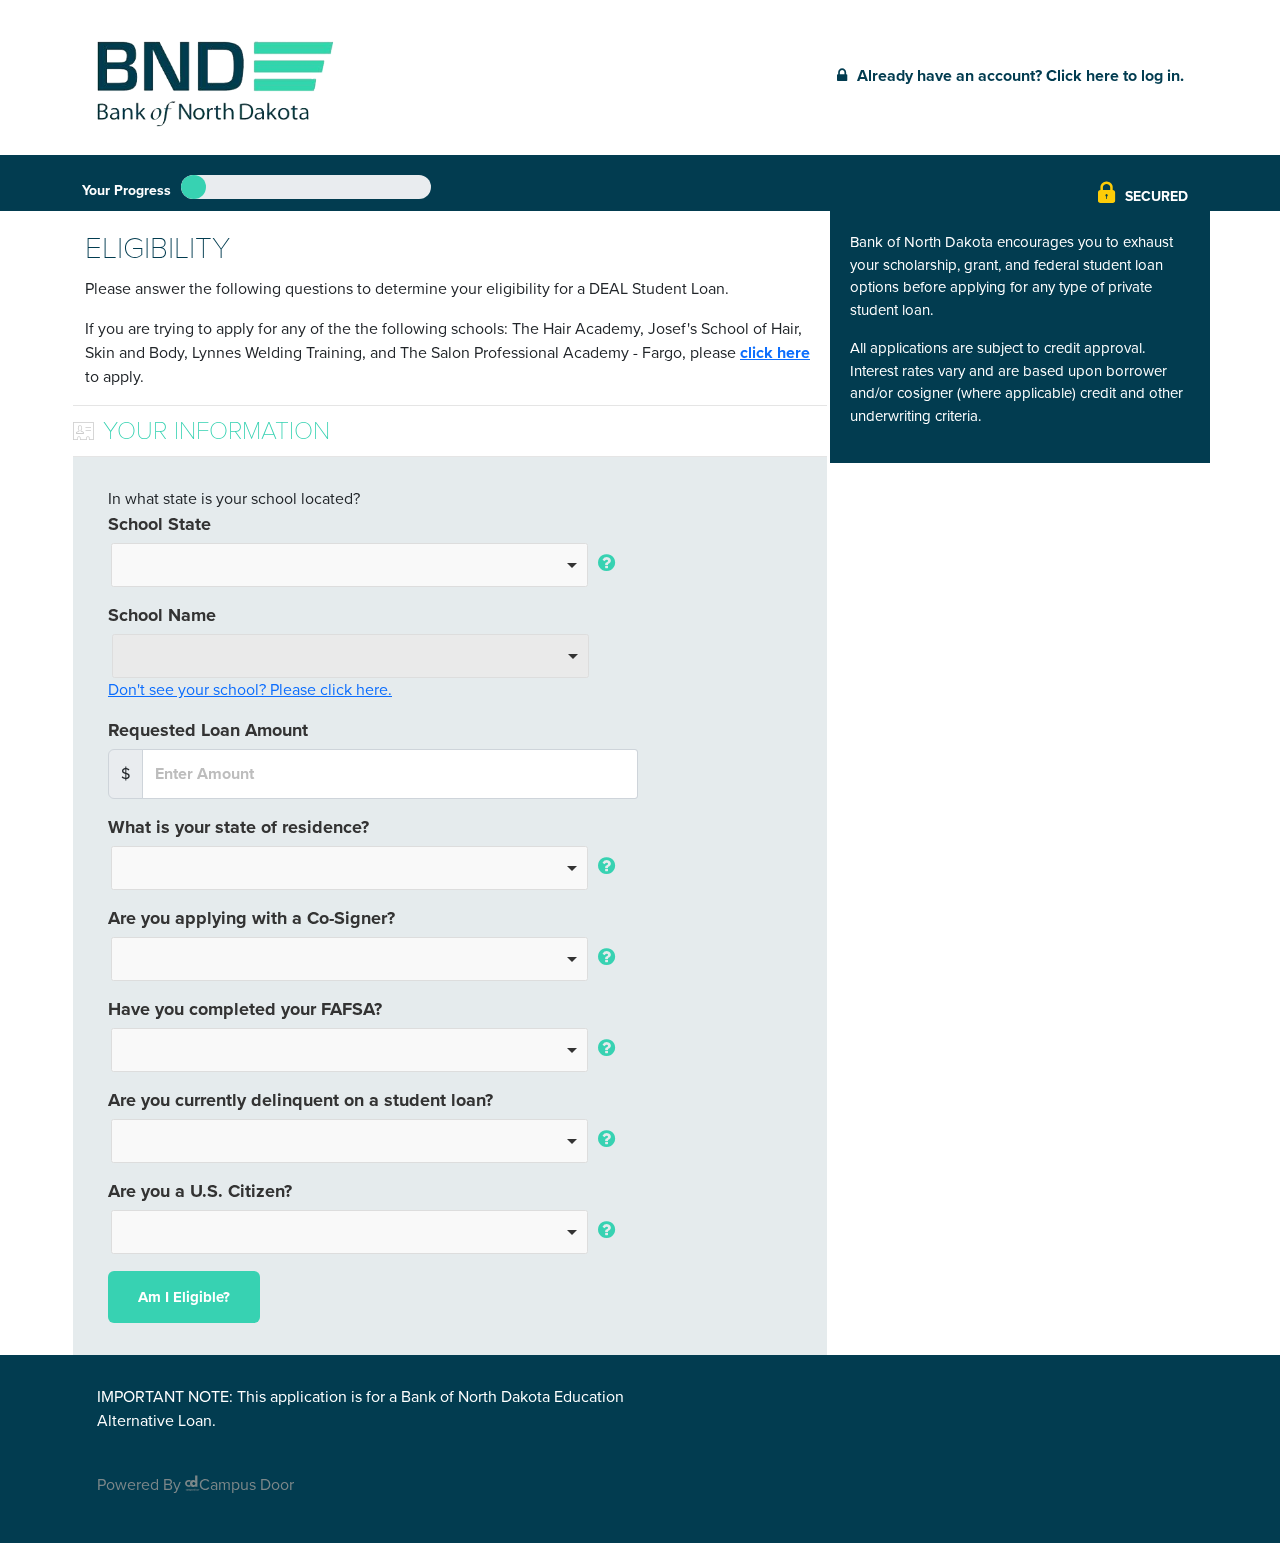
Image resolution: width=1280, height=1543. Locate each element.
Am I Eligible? (184, 1297)
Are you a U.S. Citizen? (200, 1191)
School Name (162, 615)
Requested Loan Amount (208, 730)
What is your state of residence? (238, 827)
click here (775, 353)
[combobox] (349, 565)
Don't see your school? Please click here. (250, 690)
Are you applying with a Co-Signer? (251, 918)
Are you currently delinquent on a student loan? (300, 1100)
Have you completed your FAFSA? (245, 1009)
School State (159, 524)
